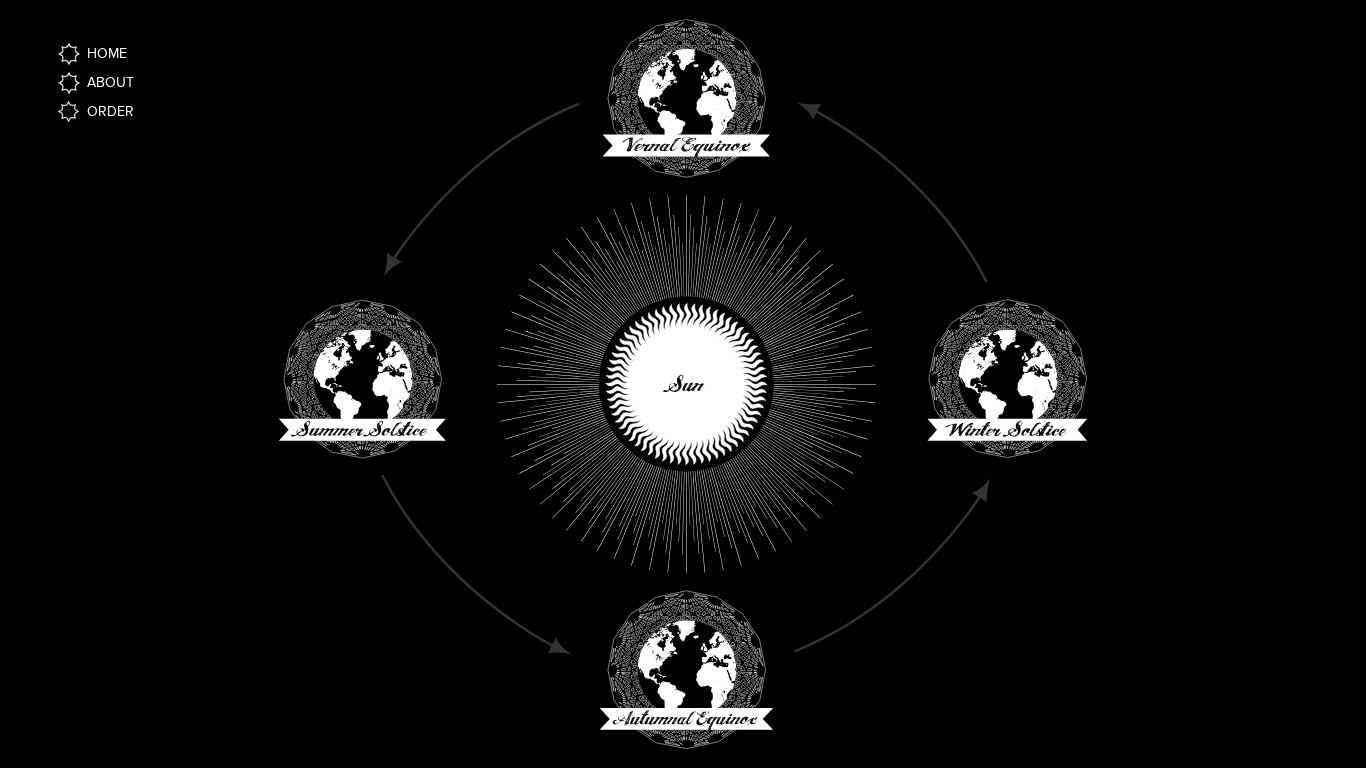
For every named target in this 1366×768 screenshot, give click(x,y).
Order (110, 111)
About (110, 82)
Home (107, 53)
